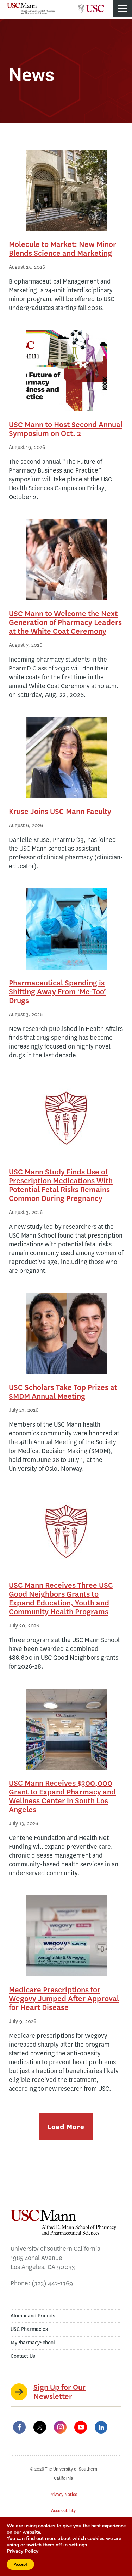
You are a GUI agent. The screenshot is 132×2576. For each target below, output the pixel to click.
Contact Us (23, 2356)
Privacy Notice (63, 2494)
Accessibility (63, 2511)
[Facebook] (19, 2427)
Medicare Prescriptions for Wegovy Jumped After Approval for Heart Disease (64, 1998)
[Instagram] (60, 2427)
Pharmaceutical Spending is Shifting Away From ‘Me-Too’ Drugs (57, 992)
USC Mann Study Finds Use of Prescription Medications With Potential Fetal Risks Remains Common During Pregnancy (61, 1185)
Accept (20, 2564)
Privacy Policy (23, 2551)
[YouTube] (81, 2427)
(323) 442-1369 (52, 2283)
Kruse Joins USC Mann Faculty (60, 811)
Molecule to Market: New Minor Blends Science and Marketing (62, 249)
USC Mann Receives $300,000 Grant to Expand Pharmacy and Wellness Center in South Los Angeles (62, 1796)
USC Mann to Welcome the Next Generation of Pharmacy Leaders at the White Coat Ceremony (65, 622)
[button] (66, 2127)
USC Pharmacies (29, 2329)
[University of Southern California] (91, 6)
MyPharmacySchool (33, 2343)
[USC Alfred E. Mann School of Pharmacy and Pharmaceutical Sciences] (31, 8)
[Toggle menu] (122, 8)
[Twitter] (40, 2427)
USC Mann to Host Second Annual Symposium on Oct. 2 (66, 429)
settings (78, 2545)
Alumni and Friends (33, 2316)
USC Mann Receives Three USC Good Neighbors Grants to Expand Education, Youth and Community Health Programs (61, 1598)
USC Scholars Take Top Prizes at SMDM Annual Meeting (63, 1392)
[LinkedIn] (101, 2427)
